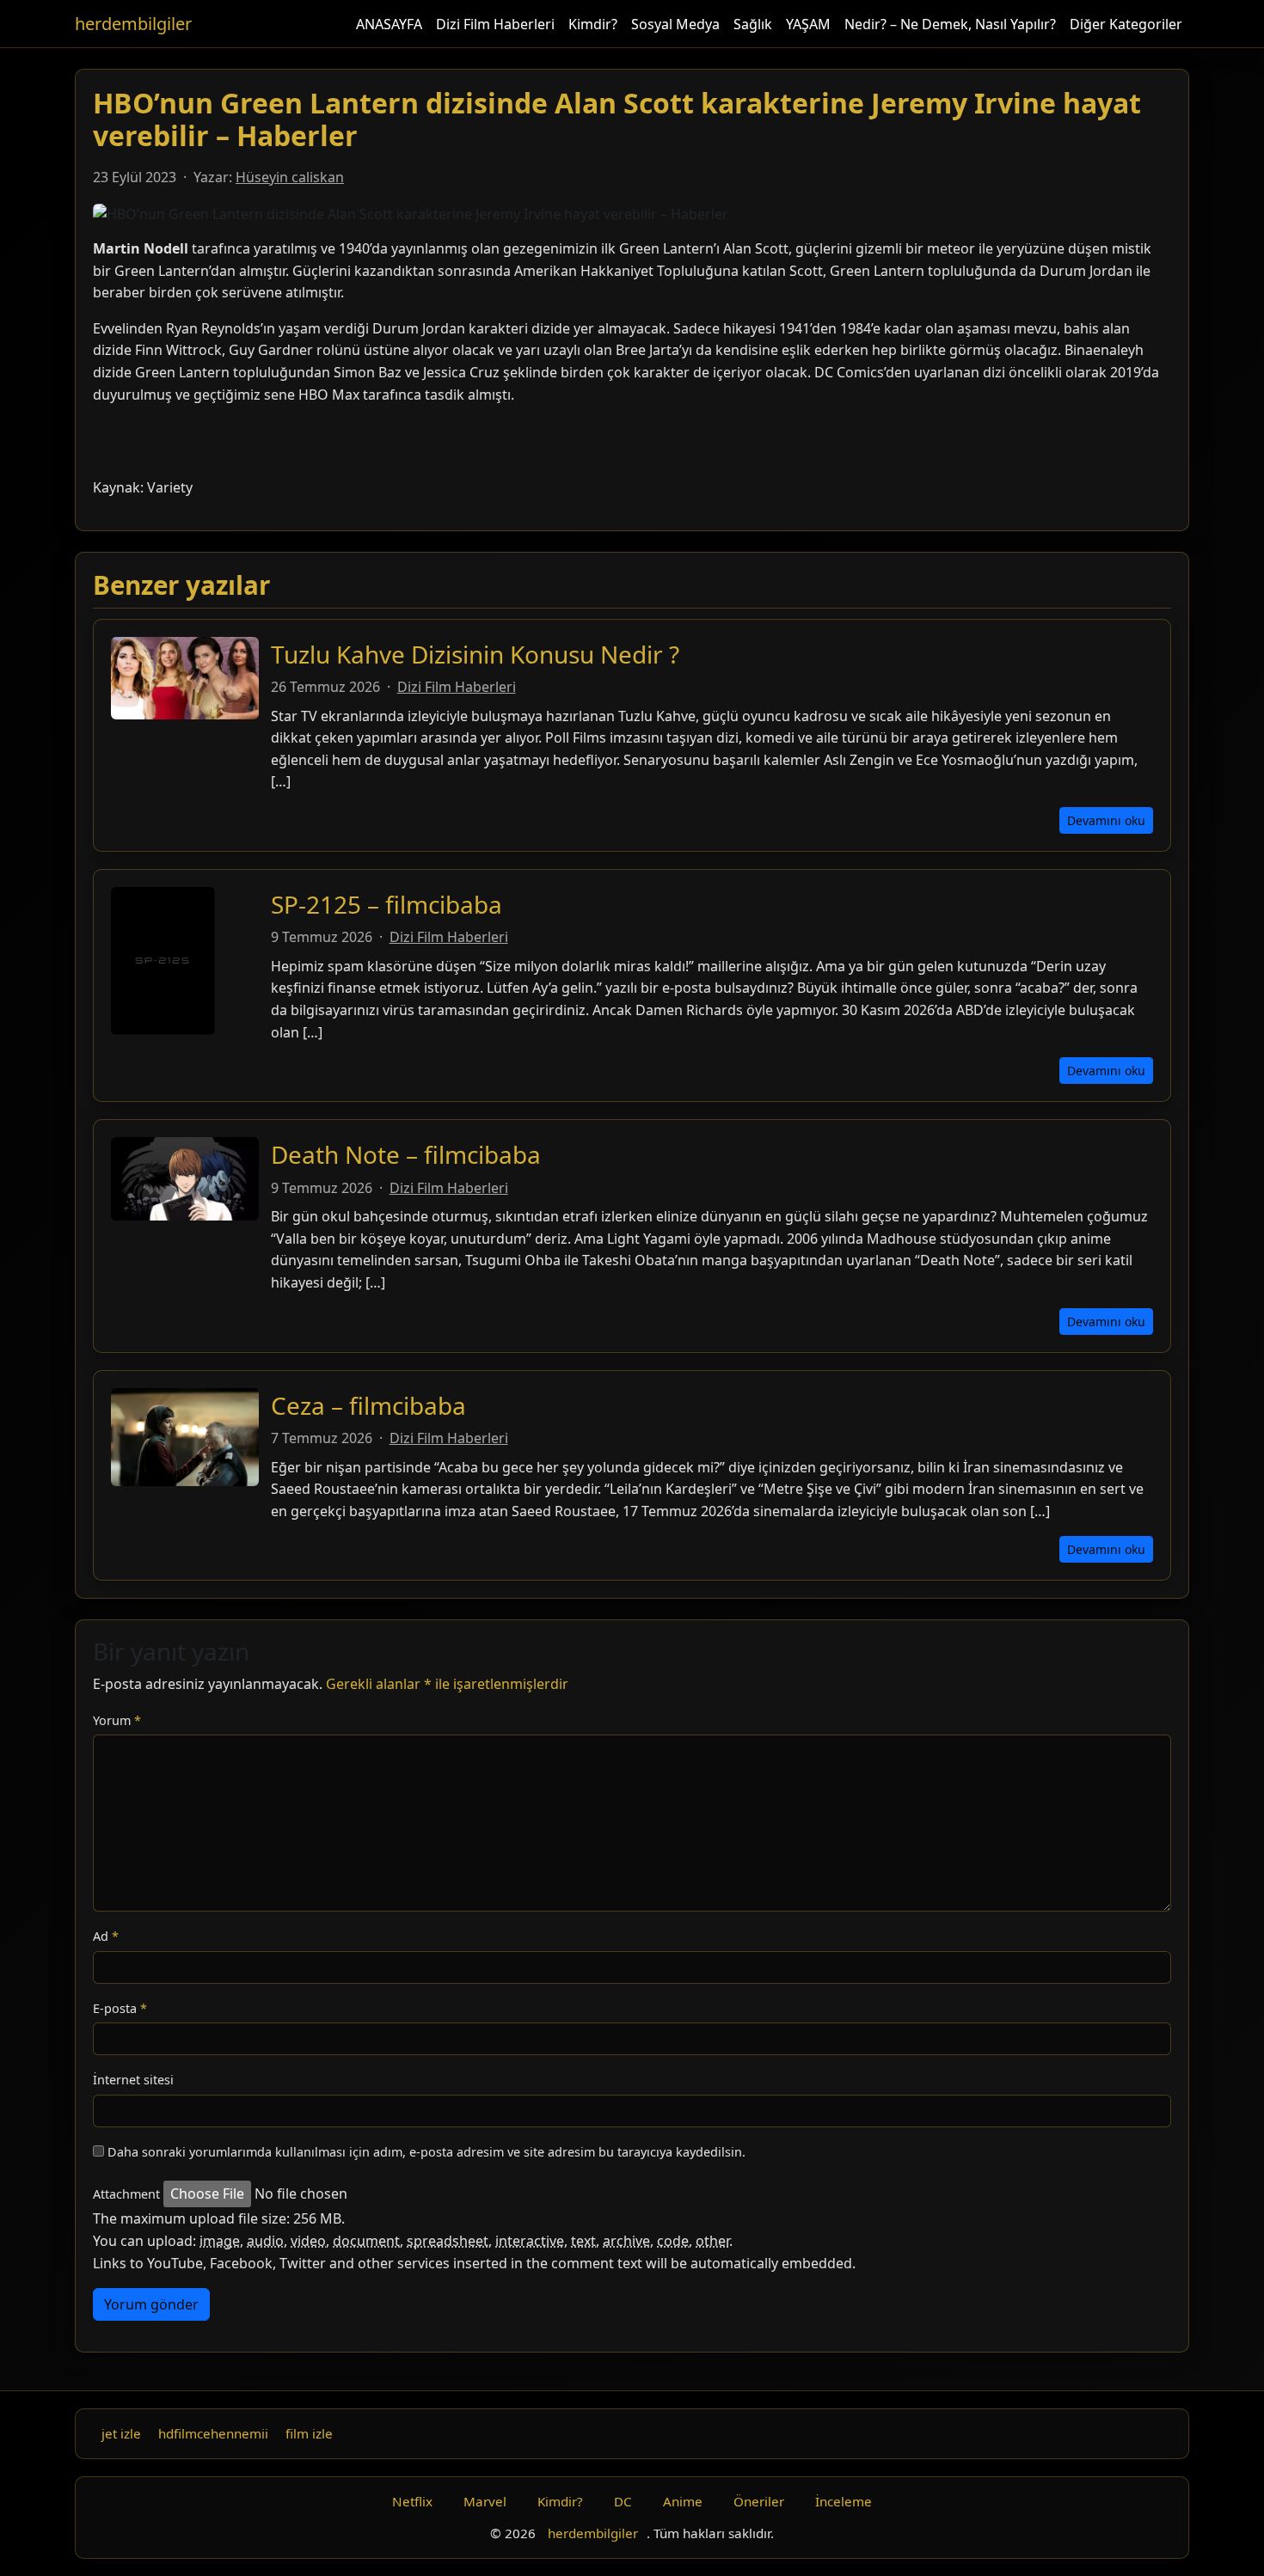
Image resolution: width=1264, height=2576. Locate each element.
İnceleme (844, 2501)
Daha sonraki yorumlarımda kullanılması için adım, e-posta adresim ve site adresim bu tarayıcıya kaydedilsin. (426, 2152)
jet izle (121, 2433)
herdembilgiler (133, 24)
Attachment (126, 2194)
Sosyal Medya (675, 24)
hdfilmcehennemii (213, 2433)
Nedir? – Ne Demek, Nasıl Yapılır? (950, 24)
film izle (309, 2433)
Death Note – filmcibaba (406, 1154)
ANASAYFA (389, 24)
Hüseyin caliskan (290, 177)
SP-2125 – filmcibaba (387, 904)
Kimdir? (593, 24)
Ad (106, 1936)
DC (623, 2501)
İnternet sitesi (133, 2080)
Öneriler (759, 2501)
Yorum (117, 1720)
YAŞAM (808, 24)
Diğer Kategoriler (1126, 24)
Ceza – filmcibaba (368, 1405)
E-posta (120, 2008)
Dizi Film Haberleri (495, 24)
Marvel (485, 2501)
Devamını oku (1106, 820)
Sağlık (753, 24)
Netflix (412, 2501)
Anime (683, 2501)
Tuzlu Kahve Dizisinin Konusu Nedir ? (475, 654)
